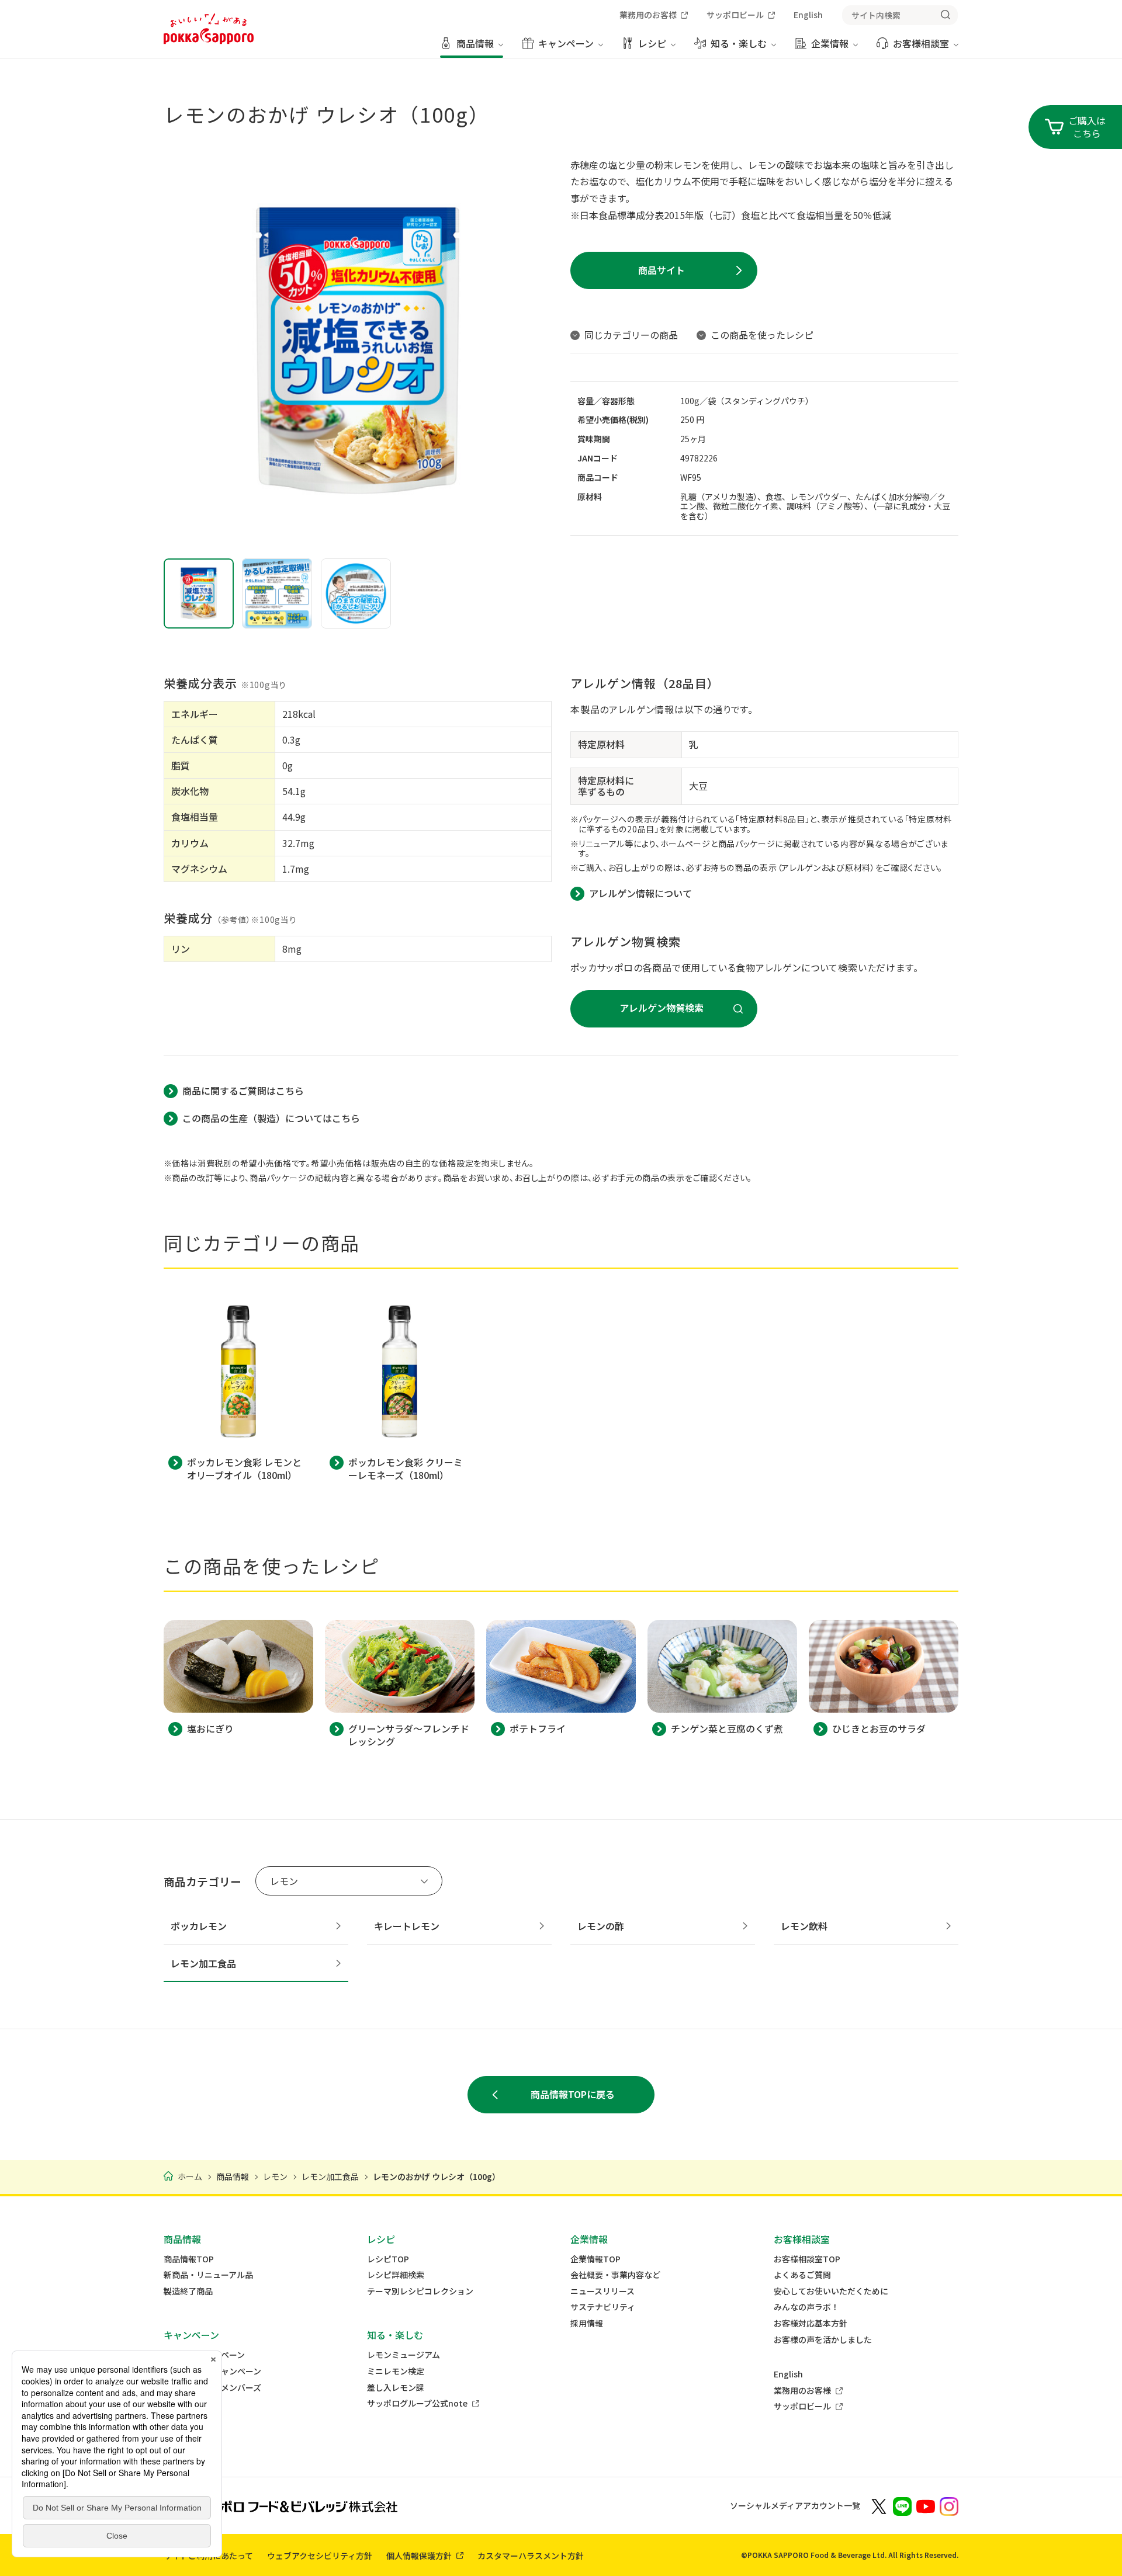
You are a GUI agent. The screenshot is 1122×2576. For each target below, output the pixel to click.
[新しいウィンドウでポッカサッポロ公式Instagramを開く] (949, 2505)
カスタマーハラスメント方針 (531, 2556)
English (788, 2374)
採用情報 (587, 2323)
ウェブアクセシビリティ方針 (320, 2556)
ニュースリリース (602, 2291)
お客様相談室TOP (807, 2259)
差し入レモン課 (396, 2388)
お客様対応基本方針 (811, 2323)
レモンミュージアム (404, 2355)
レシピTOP (388, 2259)
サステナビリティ (603, 2307)
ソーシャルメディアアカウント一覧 (795, 2505)
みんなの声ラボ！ (806, 2307)
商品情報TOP (189, 2259)
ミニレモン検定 (396, 2371)
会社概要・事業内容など (615, 2275)
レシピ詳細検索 (396, 2275)
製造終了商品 (188, 2291)
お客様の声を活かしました (823, 2340)
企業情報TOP (595, 2259)
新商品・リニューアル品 (208, 2275)
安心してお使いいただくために (831, 2291)
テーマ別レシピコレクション (420, 2291)
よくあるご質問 (802, 2275)
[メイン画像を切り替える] (199, 593)
